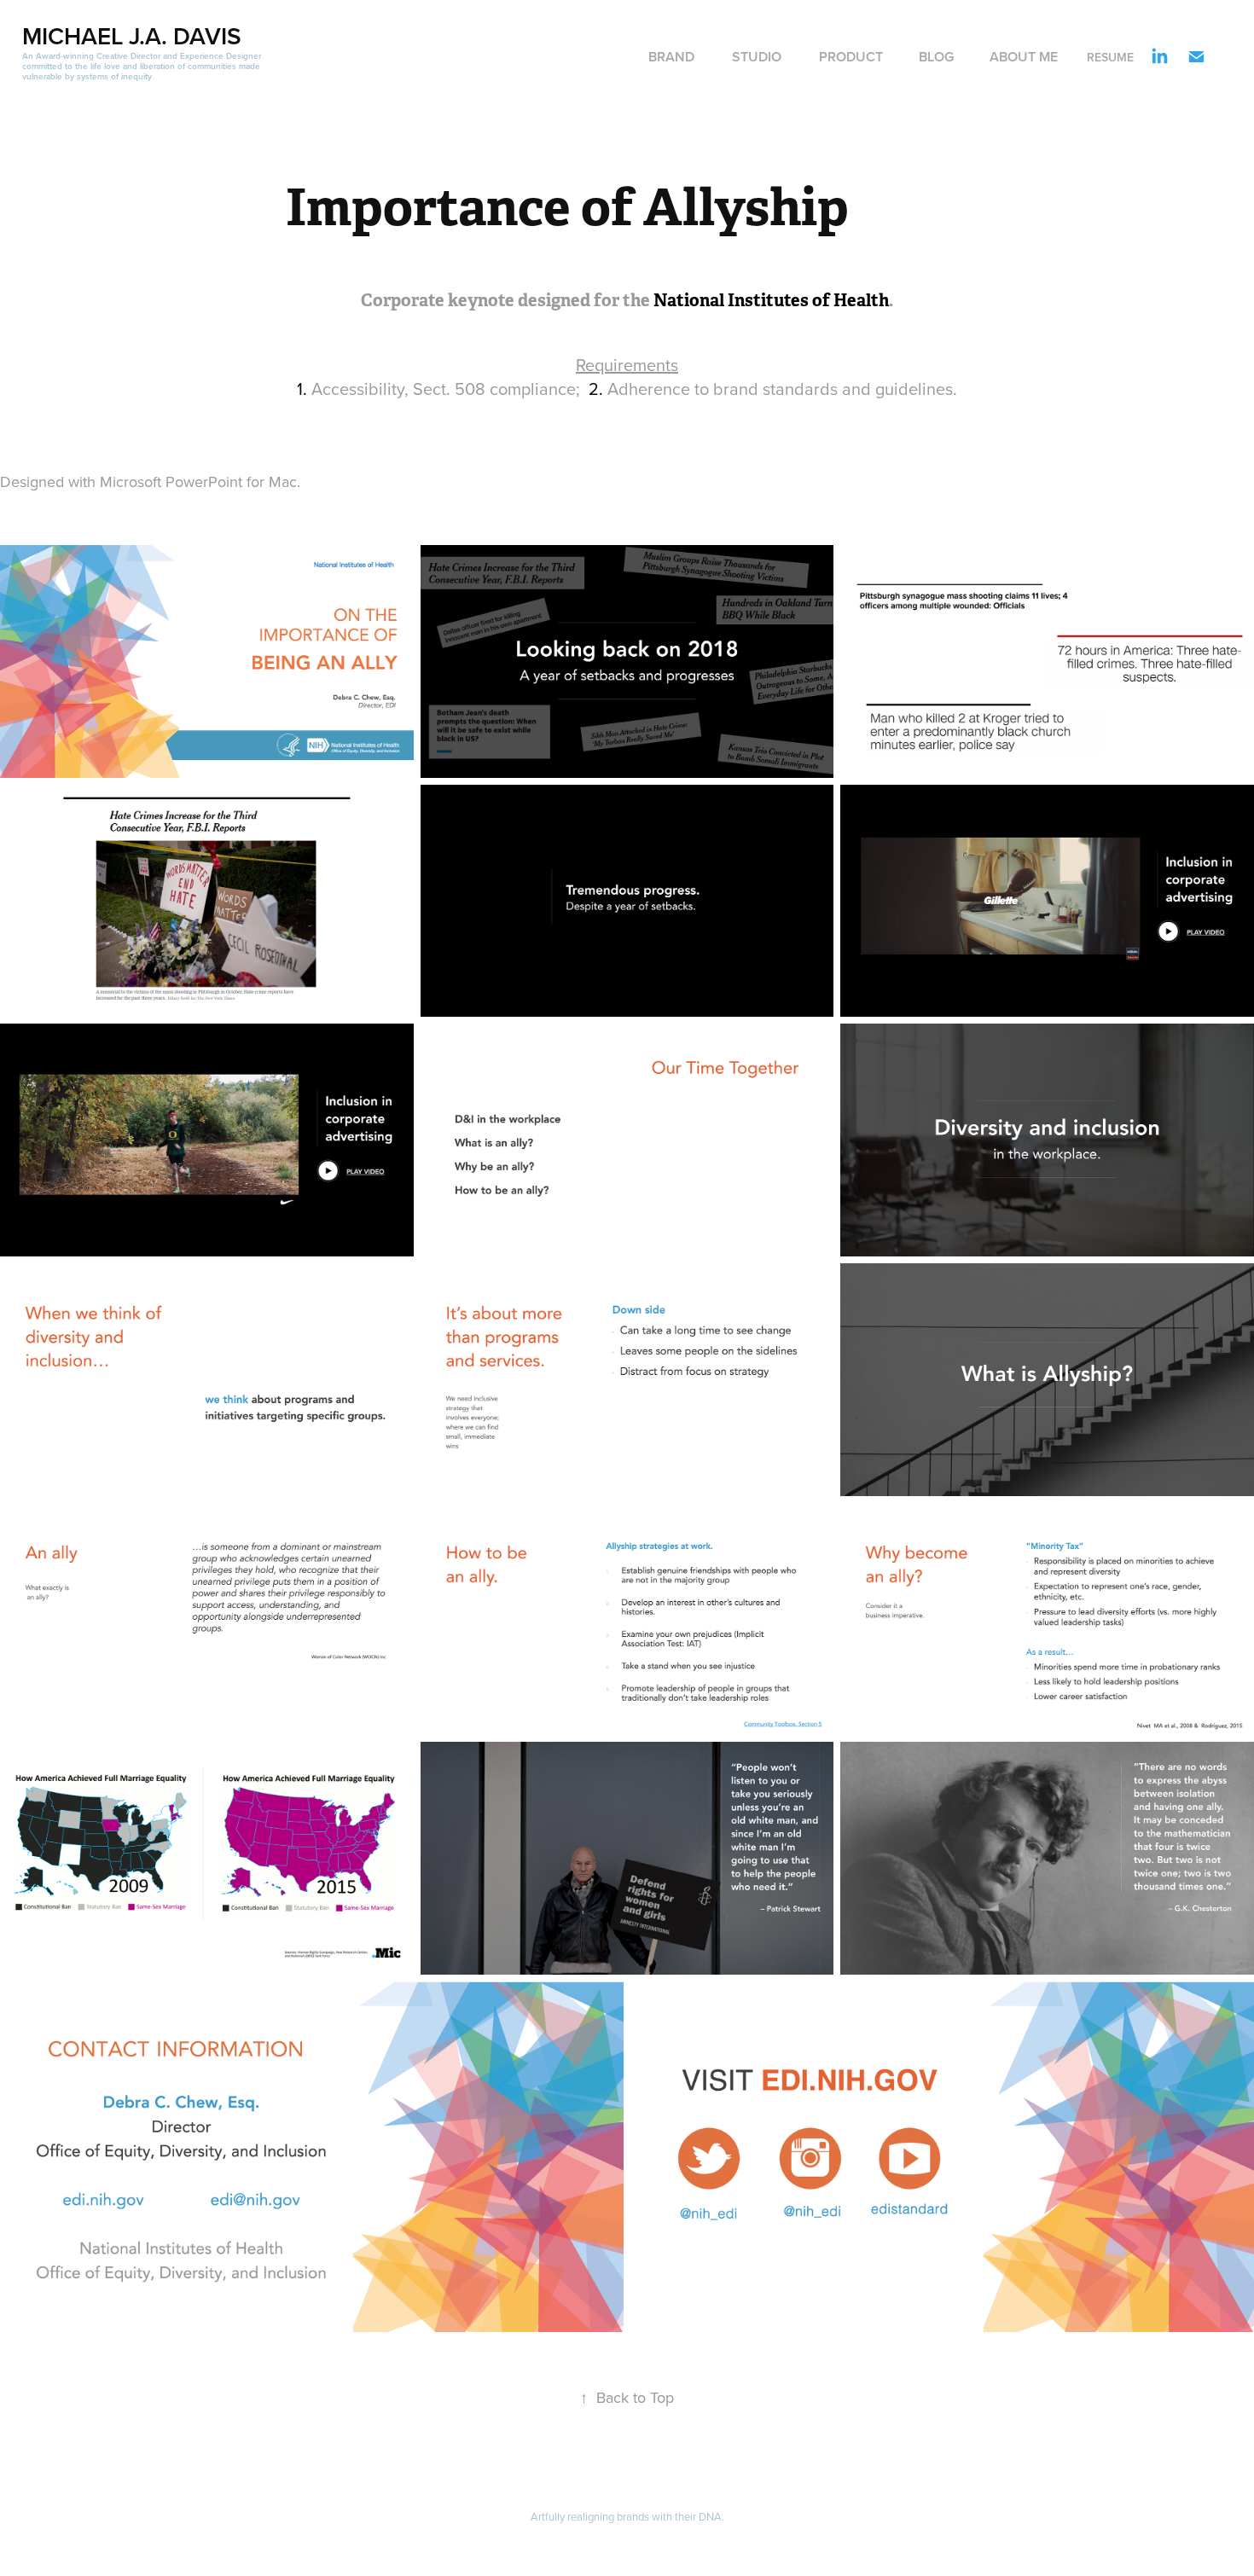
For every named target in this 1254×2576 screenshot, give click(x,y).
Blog (936, 57)
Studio (757, 57)
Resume (1110, 57)
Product (851, 57)
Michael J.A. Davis (132, 36)
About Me (1024, 57)
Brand (671, 57)
